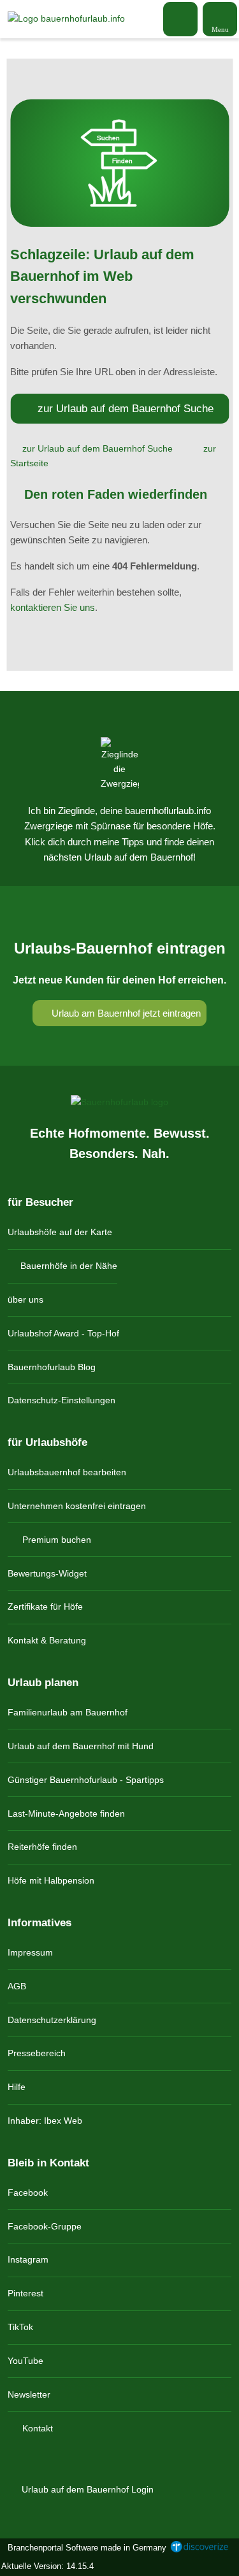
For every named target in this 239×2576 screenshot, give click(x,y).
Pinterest (25, 2293)
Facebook (28, 2193)
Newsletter (29, 2394)
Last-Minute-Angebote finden (66, 1814)
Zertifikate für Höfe (45, 1606)
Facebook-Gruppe (45, 2226)
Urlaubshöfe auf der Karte (60, 1232)
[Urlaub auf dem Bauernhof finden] (180, 19)
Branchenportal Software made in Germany (84, 2548)
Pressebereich (37, 2053)
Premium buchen (55, 1540)
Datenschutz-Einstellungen (62, 1400)
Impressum (30, 1952)
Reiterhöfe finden (42, 1847)
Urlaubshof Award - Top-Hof (63, 1333)
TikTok (20, 2327)
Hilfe (17, 2087)
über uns (25, 1299)
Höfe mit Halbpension (51, 1880)
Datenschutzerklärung (52, 2020)
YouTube (25, 2361)
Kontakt (36, 2428)
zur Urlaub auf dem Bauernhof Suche (126, 408)
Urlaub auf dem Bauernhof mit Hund (81, 1746)
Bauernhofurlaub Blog (52, 1367)
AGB (17, 1986)
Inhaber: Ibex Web (45, 2121)
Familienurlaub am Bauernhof (68, 1712)
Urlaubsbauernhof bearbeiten (67, 1472)
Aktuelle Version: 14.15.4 (47, 2566)
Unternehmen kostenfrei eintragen (77, 1506)
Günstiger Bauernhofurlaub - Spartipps (86, 1780)
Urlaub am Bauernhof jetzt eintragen (125, 1013)
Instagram (28, 2259)
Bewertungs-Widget (47, 1573)
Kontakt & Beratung (47, 1640)
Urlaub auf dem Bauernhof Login (86, 2489)
